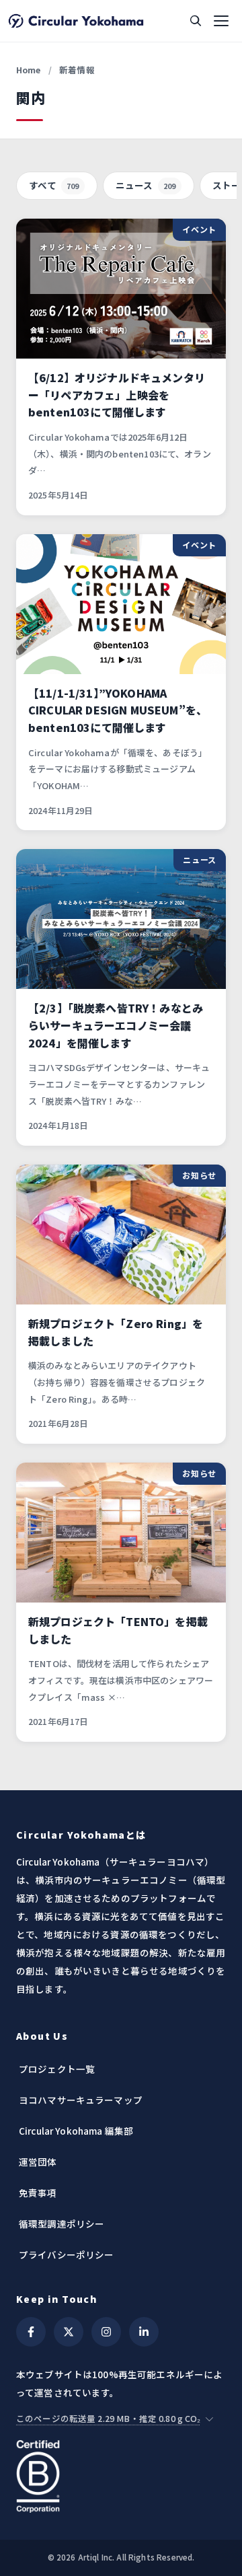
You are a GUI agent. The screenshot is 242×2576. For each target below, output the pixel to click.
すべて (54, 185)
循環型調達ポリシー (62, 2223)
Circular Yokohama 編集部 (76, 2131)
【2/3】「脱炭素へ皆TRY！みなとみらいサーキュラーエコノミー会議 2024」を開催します (116, 1025)
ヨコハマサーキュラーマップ (81, 2100)
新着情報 (77, 70)
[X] (69, 2332)
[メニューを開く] (221, 21)
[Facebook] (31, 2332)
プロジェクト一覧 (57, 2069)
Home (29, 70)
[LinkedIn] (144, 2332)
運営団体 (38, 2162)
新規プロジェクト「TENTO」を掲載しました (118, 1630)
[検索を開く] (196, 21)
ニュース (146, 185)
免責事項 (38, 2193)
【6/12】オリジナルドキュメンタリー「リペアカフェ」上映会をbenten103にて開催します (117, 395)
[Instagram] (106, 2332)
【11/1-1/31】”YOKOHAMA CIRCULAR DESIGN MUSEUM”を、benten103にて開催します (118, 710)
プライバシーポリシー (67, 2254)
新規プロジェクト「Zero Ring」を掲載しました (116, 1332)
